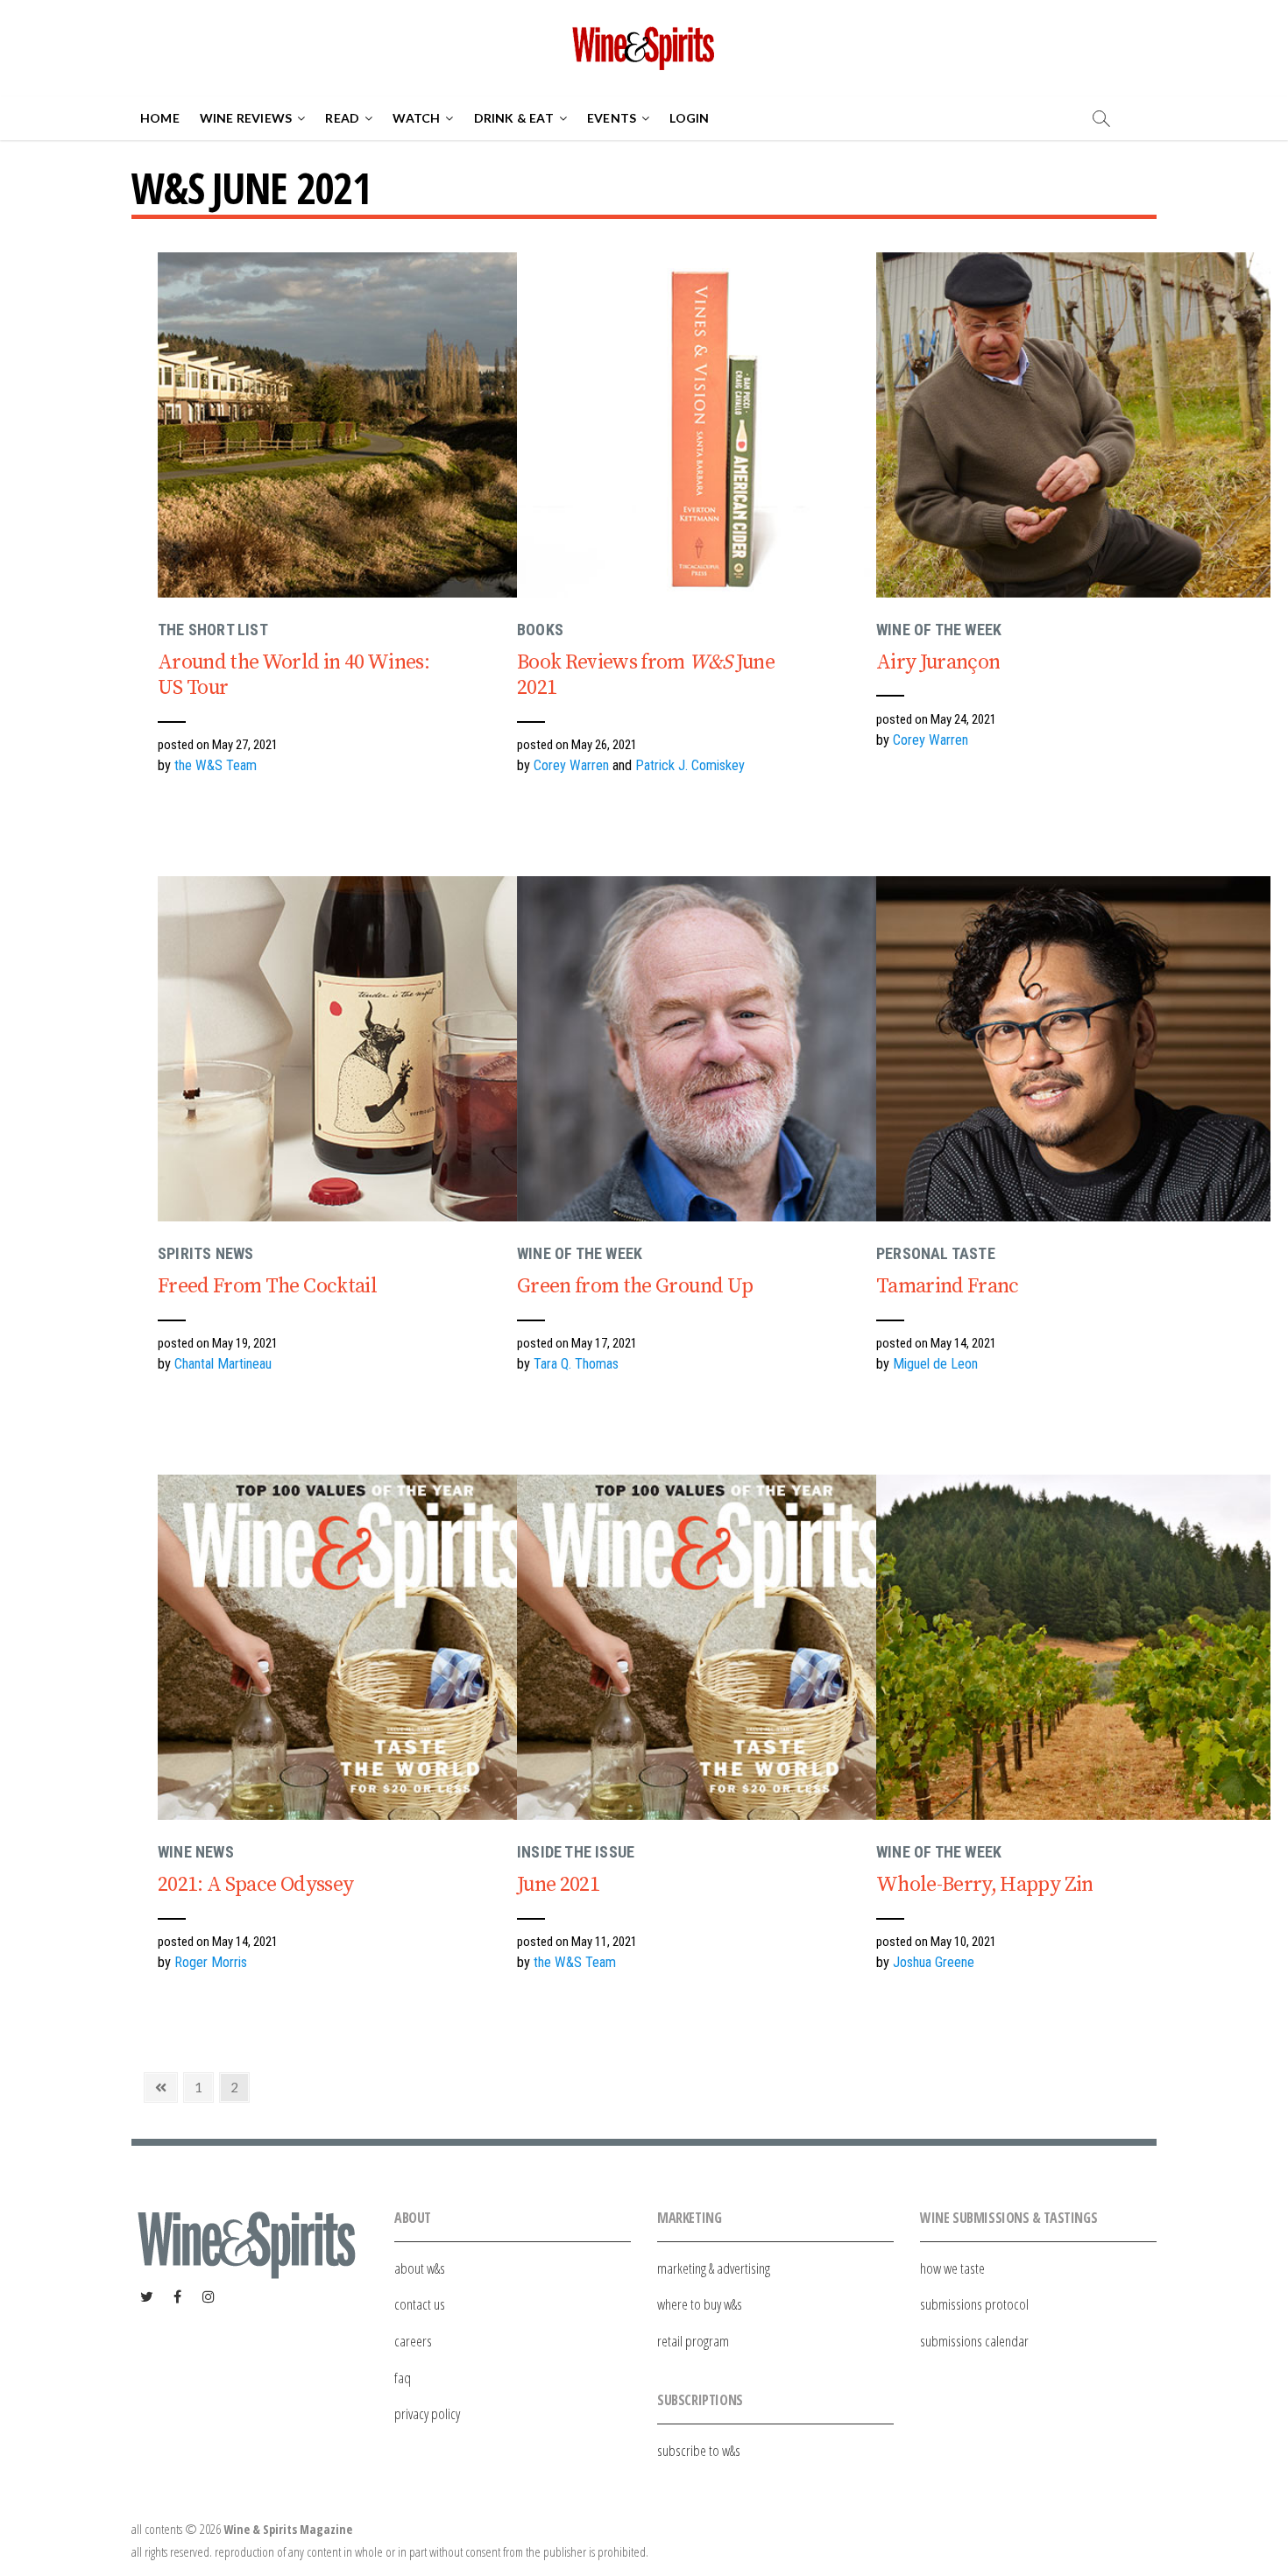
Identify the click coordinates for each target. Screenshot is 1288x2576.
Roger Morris (211, 1962)
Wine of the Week (939, 630)
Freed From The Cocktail (267, 1286)
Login (689, 118)
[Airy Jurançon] (1073, 425)
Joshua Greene (934, 1962)
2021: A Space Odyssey (255, 1885)
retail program (693, 2341)
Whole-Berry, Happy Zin (985, 1885)
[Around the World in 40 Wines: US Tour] (355, 425)
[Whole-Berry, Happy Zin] (1073, 1647)
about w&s (420, 2268)
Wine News (196, 1852)
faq (403, 2378)
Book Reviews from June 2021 (646, 675)
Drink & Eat (514, 118)
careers (413, 2341)
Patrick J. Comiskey (690, 765)
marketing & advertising (714, 2268)
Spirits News (205, 1253)
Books (540, 630)
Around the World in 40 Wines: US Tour (294, 675)
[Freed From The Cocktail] (355, 1049)
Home (160, 118)
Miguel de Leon (935, 1364)
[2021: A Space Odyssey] (355, 1647)
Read (342, 118)
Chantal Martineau (223, 1364)
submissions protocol (974, 2304)
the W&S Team (216, 765)
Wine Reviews (246, 118)
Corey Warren (571, 765)
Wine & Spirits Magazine (288, 2529)
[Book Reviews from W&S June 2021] (714, 425)
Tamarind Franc (948, 1286)
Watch (416, 118)
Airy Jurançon (938, 662)
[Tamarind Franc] (1073, 1049)
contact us (420, 2304)
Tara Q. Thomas (576, 1364)
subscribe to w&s (699, 2450)
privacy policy (427, 2413)
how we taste (952, 2268)
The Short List (213, 630)
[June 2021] (714, 1647)
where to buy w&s (700, 2304)
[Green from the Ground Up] (714, 1049)
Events (612, 118)
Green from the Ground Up (635, 1286)
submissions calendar (974, 2341)
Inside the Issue (576, 1852)
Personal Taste (936, 1253)
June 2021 (558, 1885)
